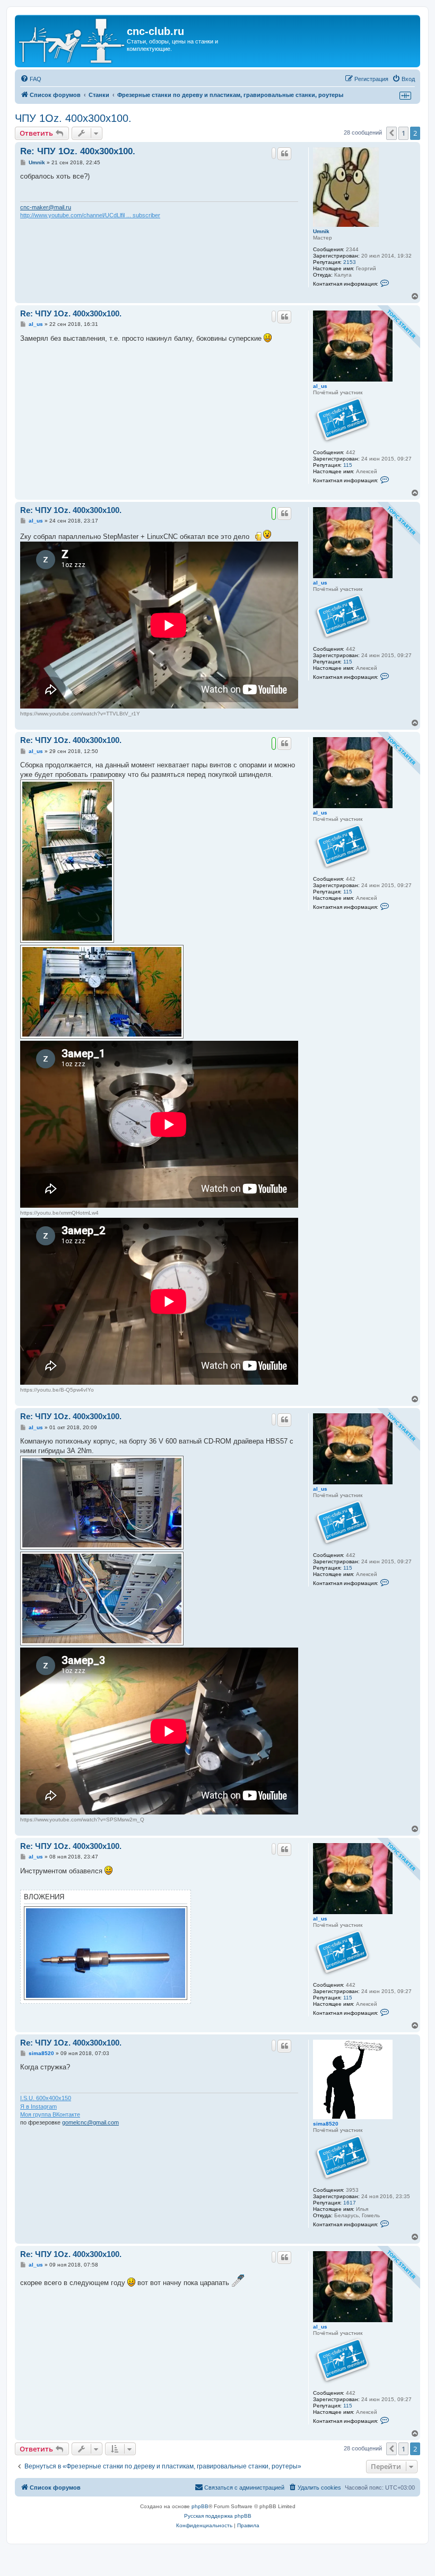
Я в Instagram (38, 2106)
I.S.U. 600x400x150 (46, 2098)
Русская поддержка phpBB (218, 2516)
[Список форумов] (72, 41)
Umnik (321, 231)
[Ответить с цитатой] (284, 154)
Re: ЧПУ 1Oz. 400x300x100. (78, 151)
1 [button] (403, 133)
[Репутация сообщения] (274, 153)
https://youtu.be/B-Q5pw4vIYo (57, 1390)
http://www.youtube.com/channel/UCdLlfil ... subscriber (90, 215)
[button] (391, 133)
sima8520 (326, 2124)
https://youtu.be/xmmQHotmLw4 (59, 1213)
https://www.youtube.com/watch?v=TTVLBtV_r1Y (80, 714)
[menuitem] (31, 79)
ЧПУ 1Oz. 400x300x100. (73, 118)
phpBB (200, 2506)
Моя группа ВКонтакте (50, 2114)
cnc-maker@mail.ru (46, 207)
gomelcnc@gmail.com (90, 2122)
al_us (320, 386)
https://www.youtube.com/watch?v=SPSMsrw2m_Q (82, 1820)
